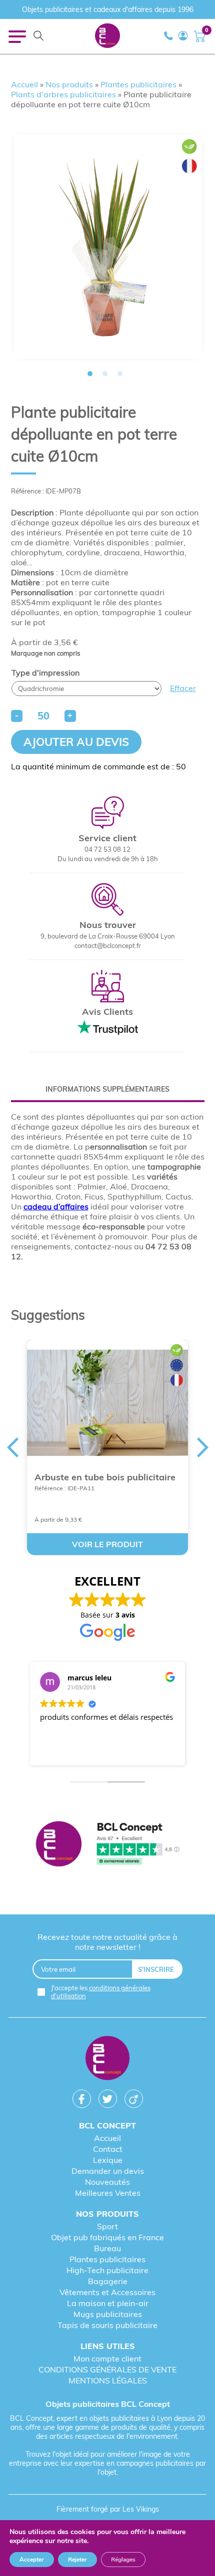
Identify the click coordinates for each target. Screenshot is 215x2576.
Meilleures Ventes (108, 2193)
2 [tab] (105, 374)
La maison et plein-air (108, 2303)
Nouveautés (107, 2182)
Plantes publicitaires (138, 84)
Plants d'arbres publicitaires (63, 94)
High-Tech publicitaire (107, 2270)
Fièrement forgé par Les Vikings (108, 2509)
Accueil (24, 84)
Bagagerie (108, 2281)
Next (203, 1288)
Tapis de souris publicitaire (107, 2325)
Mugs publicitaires (108, 2314)
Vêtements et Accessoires (107, 2292)
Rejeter (77, 2560)
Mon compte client (107, 2358)
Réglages (123, 2560)
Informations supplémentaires (107, 1089)
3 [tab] (120, 374)
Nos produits (69, 84)
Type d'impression (45, 673)
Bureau (107, 2248)
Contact (108, 2149)
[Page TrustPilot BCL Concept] (107, 1845)
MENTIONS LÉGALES (108, 2380)
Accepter (32, 2560)
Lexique (108, 2160)
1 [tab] (90, 374)
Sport (107, 2226)
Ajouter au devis (76, 742)
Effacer (183, 688)
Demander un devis (108, 2171)
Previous (11, 1288)
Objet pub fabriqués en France (107, 2237)
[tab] (108, 1089)
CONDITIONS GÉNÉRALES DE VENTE (107, 2369)
